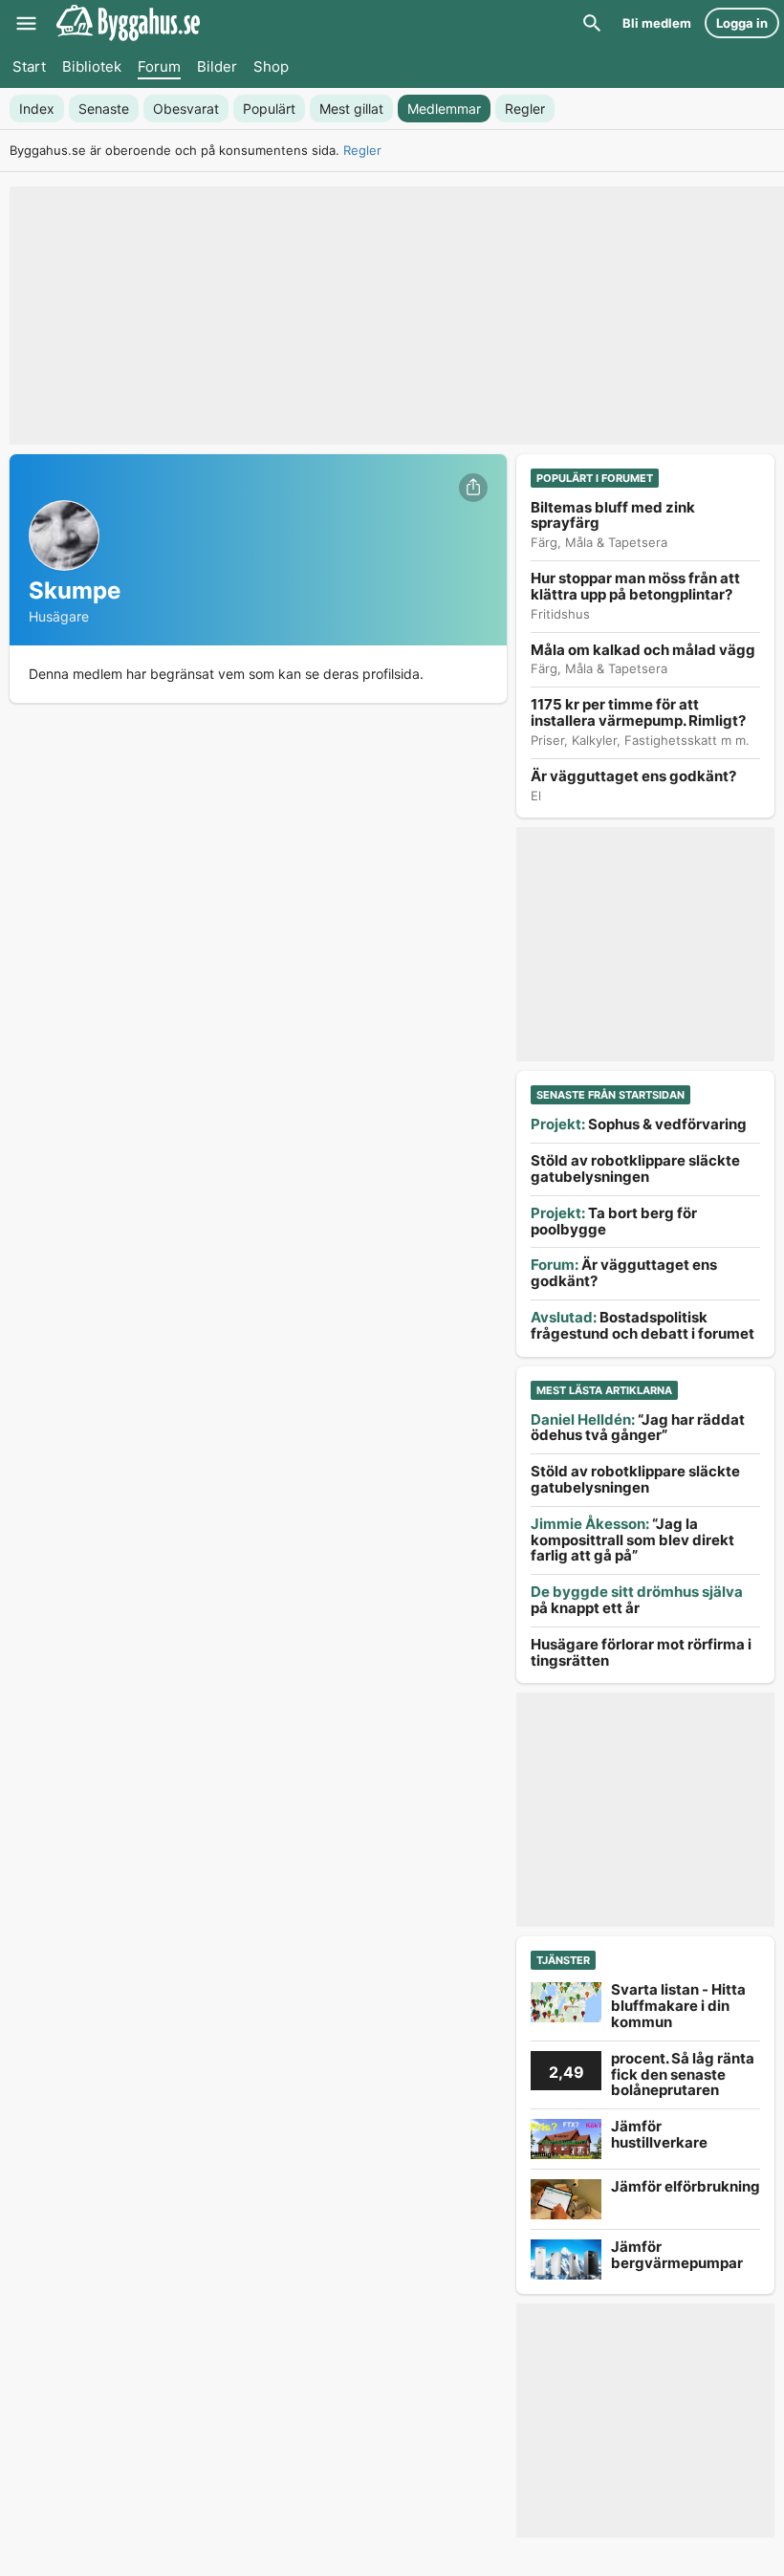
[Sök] (592, 23)
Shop (271, 66)
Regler (362, 150)
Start (29, 66)
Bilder (217, 66)
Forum (159, 66)
